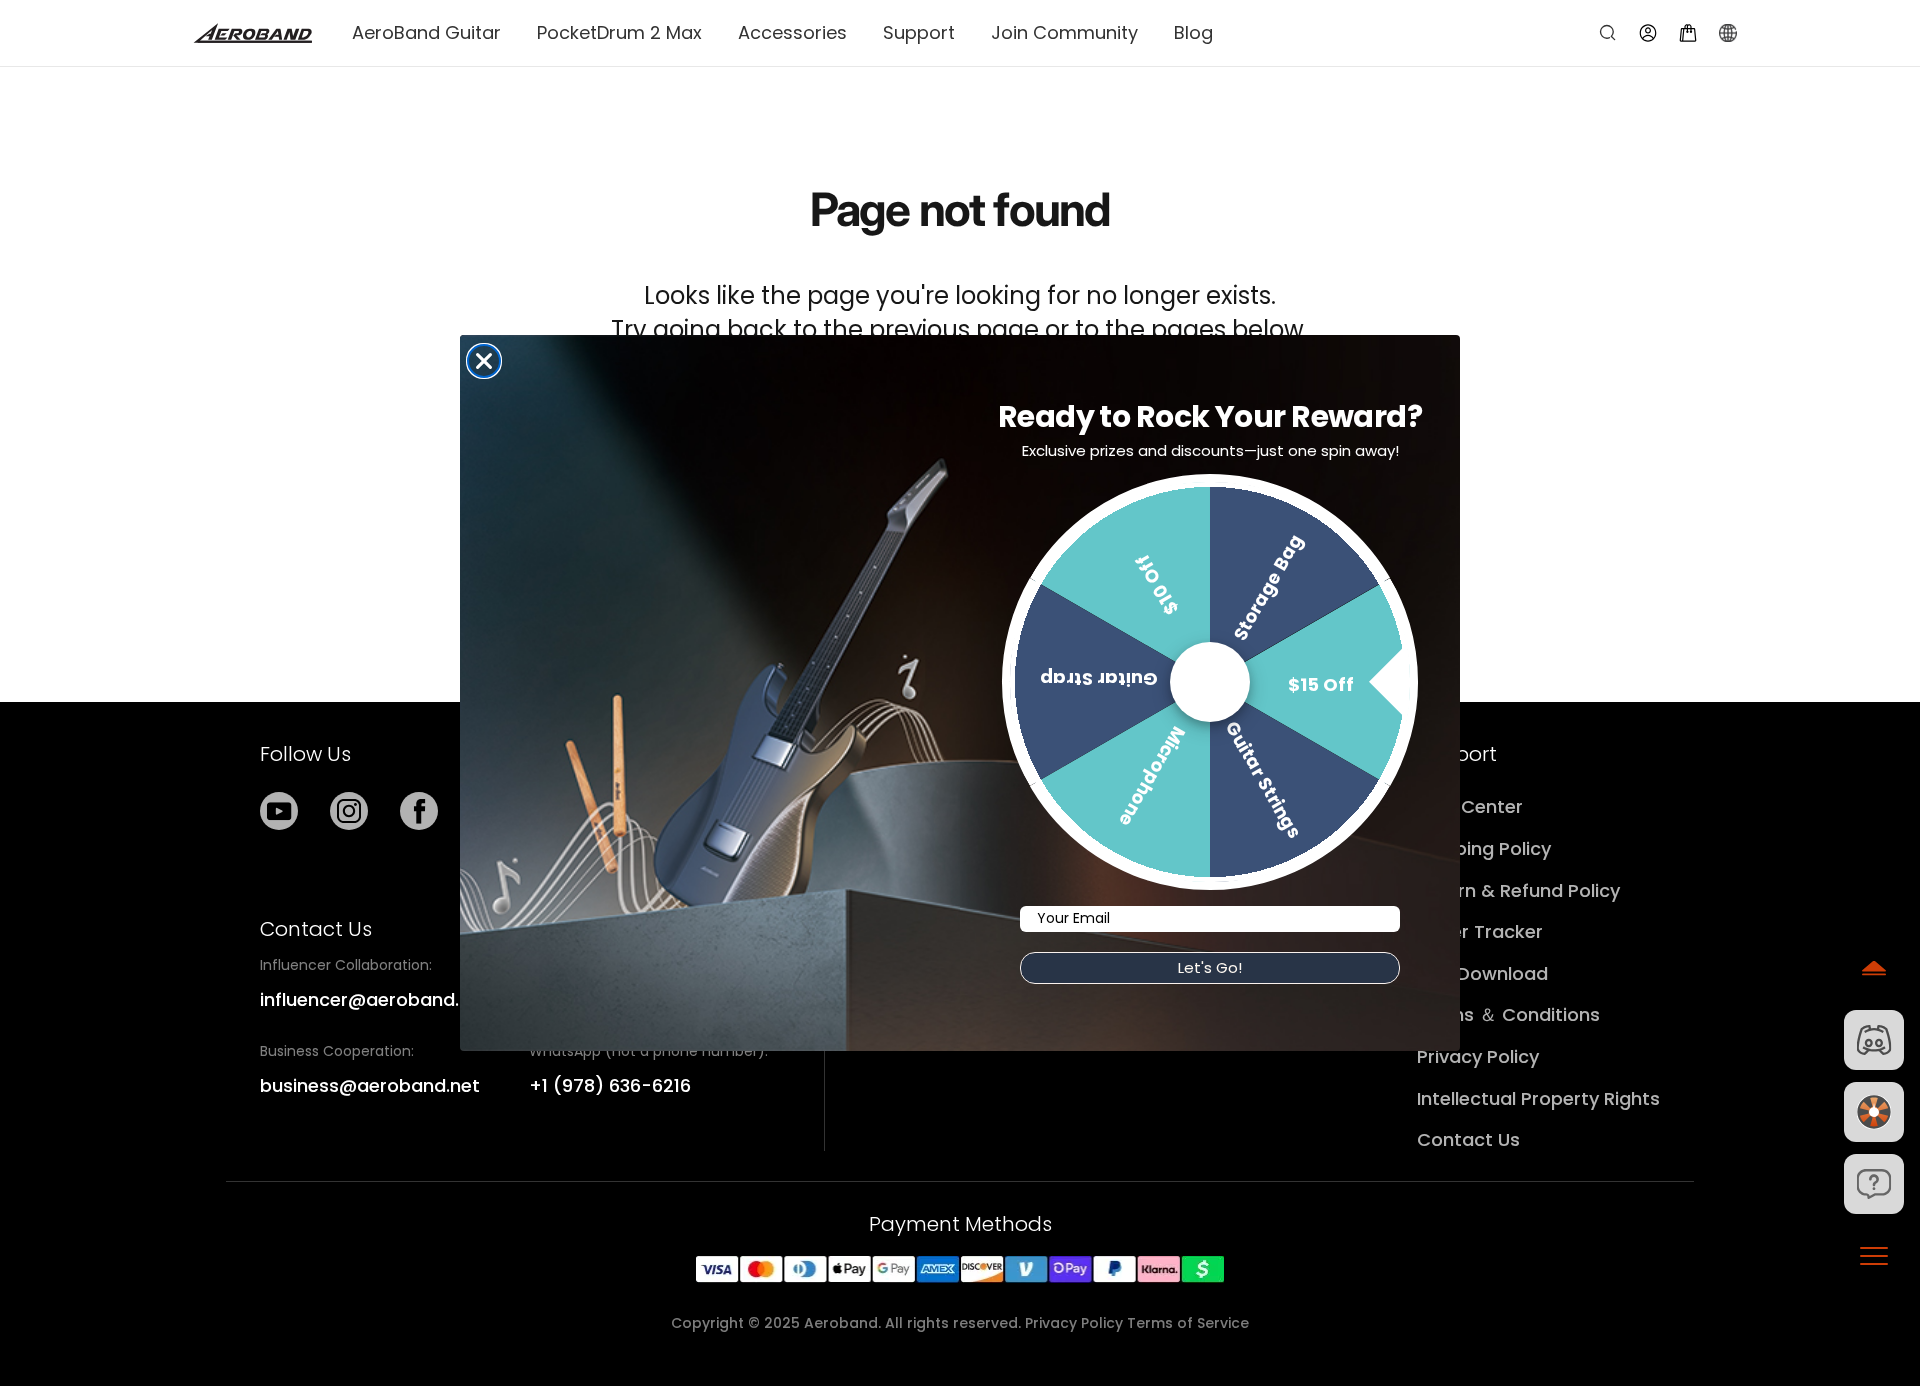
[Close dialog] (484, 361)
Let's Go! (1210, 967)
